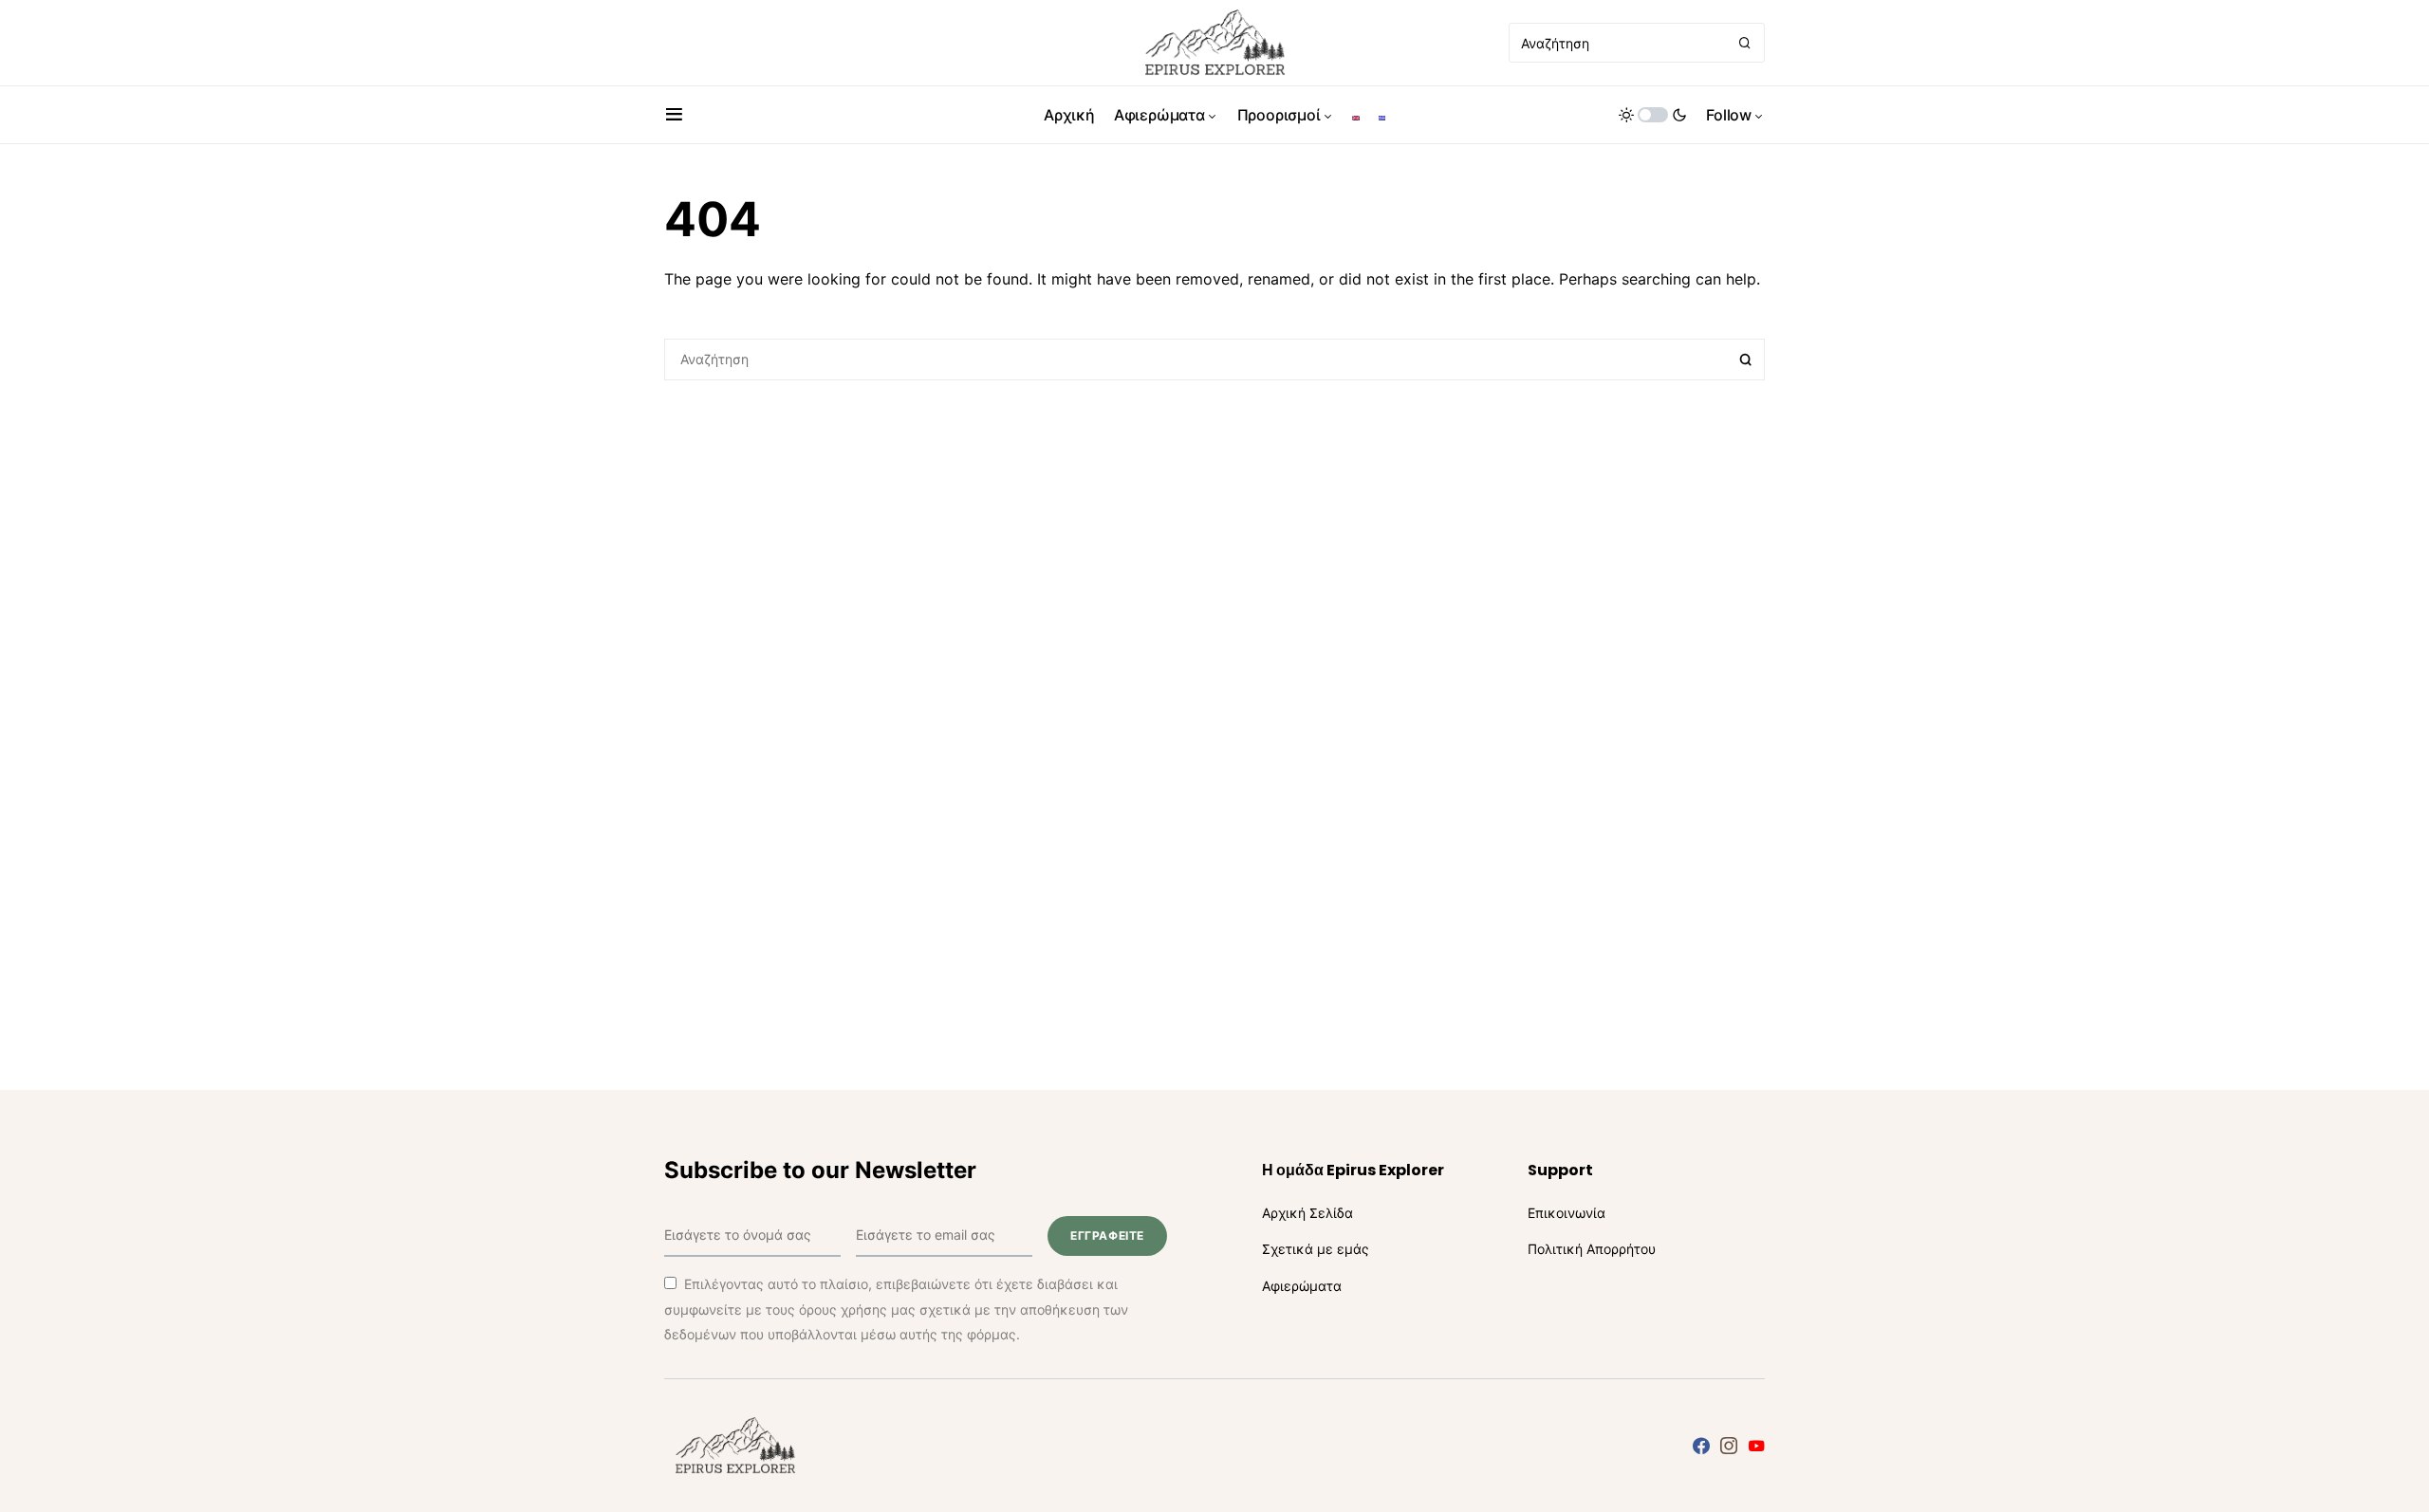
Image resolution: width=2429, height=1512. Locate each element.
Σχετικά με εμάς (1316, 1249)
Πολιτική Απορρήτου (1592, 1249)
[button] (674, 115)
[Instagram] (1729, 1446)
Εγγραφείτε (1107, 1235)
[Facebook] (1701, 1446)
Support (1560, 1170)
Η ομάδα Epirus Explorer (1353, 1170)
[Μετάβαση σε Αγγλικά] (1355, 115)
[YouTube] (1756, 1446)
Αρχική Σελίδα (1307, 1213)
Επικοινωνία (1567, 1213)
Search (1746, 360)
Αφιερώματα (1302, 1286)
